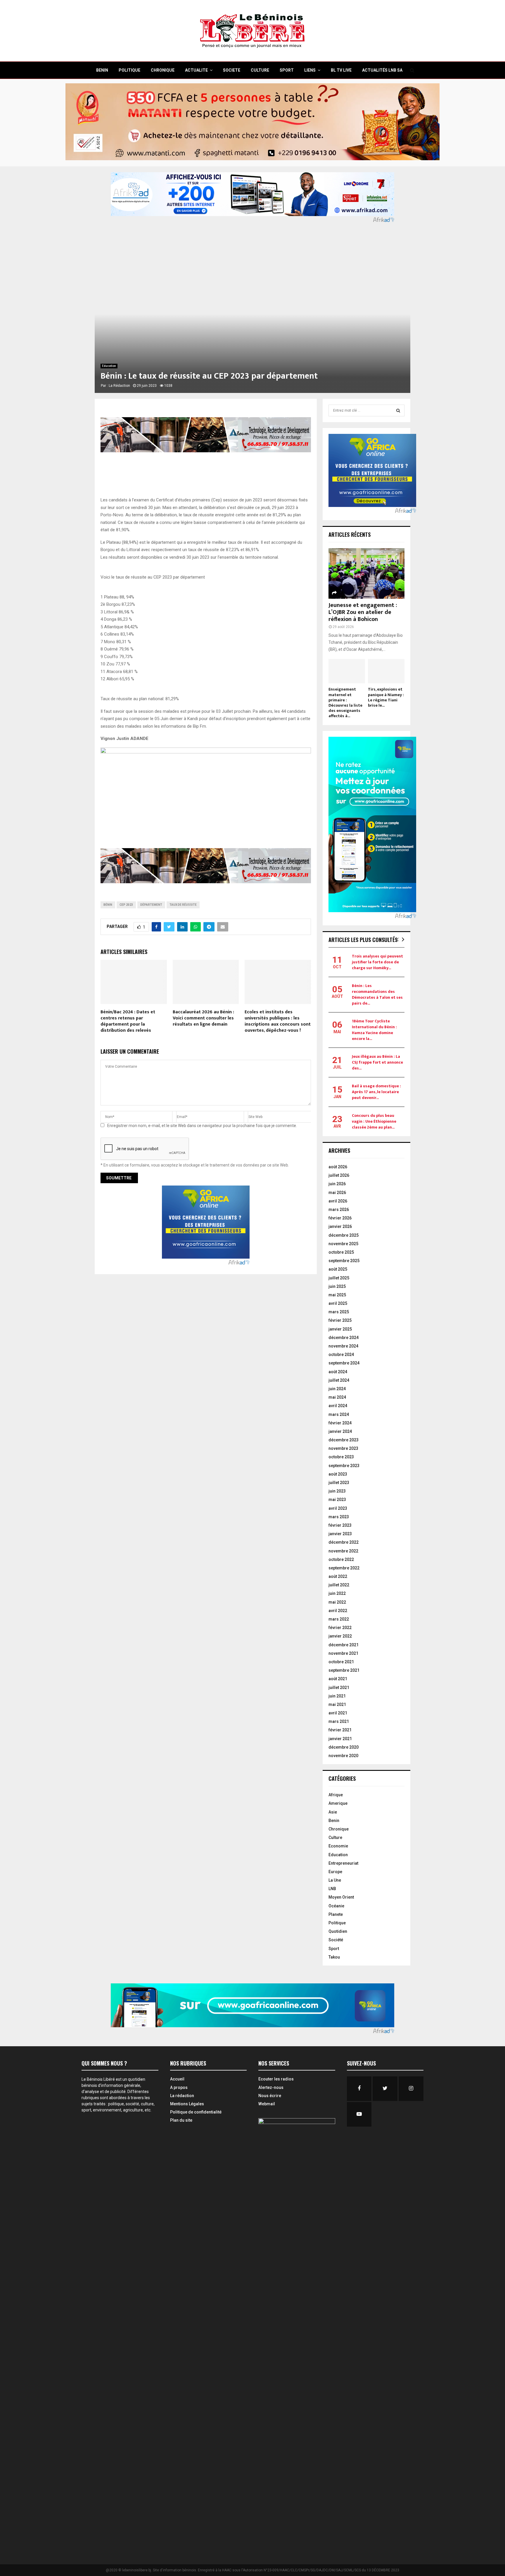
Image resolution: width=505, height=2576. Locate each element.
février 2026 (340, 1218)
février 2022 (340, 1628)
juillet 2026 (339, 1175)
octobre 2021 (341, 1662)
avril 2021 (338, 1713)
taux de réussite (183, 905)
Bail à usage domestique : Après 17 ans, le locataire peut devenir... (376, 1092)
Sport (334, 1949)
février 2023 (340, 1525)
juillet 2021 (339, 1688)
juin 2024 (337, 1389)
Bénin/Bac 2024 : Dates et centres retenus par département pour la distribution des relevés (128, 1021)
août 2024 (338, 1372)
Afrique (336, 1795)
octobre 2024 (341, 1355)
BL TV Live (341, 70)
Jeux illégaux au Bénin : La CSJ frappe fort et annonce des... (377, 1062)
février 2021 (340, 1730)
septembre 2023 (344, 1466)
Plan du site (181, 2120)
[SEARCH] (398, 410)
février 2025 (340, 1320)
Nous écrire (270, 2096)
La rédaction (182, 2096)
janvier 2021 (340, 1739)
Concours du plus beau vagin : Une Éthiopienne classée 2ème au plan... (374, 1121)
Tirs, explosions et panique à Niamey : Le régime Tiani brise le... (386, 697)
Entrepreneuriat (343, 1863)
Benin (334, 1821)
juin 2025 (337, 1286)
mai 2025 (337, 1295)
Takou (334, 1957)
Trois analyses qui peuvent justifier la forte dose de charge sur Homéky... (377, 962)
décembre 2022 (344, 1542)
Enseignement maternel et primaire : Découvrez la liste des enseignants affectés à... (345, 702)
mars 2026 (339, 1210)
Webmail (267, 2104)
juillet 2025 (339, 1278)
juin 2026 (337, 1184)
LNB (332, 1889)
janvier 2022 (340, 1636)
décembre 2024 (344, 1338)
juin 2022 (337, 1593)
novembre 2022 (343, 1551)
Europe (335, 1872)
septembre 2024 (344, 1363)
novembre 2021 (343, 1653)
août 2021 (338, 1679)
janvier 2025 (340, 1329)
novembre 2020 (343, 1756)
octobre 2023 (341, 1457)
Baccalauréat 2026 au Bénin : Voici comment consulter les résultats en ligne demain (203, 1018)
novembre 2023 (343, 1448)
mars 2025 (339, 1312)
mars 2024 (339, 1414)
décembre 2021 (344, 1645)
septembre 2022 (344, 1568)
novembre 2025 (343, 1244)
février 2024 (340, 1423)
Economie (338, 1846)
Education (109, 366)
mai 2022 (337, 1602)
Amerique (338, 1803)
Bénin (108, 905)
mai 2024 (337, 1397)
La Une (335, 1880)
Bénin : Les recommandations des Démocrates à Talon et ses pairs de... (377, 994)
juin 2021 (337, 1696)
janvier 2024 (340, 1431)
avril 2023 (338, 1508)
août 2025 (338, 1269)
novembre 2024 (343, 1346)
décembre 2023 (344, 1440)
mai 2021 (337, 1704)
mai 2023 (337, 1500)
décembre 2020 (344, 1747)
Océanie (336, 1906)
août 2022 (338, 1576)
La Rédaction (119, 386)
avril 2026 (338, 1201)
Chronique (339, 1829)
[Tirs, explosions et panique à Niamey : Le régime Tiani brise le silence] (386, 671)
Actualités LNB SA (382, 70)
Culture (335, 1837)
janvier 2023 (340, 1534)
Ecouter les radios (276, 2079)
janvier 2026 (340, 1226)
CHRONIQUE (163, 70)
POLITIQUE (129, 70)
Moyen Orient (341, 1897)
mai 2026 (337, 1193)
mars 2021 (339, 1721)
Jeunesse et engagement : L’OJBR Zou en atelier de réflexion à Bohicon (363, 612)
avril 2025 (338, 1303)
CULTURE (260, 70)
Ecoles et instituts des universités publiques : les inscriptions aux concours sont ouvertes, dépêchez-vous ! (278, 1021)
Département (151, 905)
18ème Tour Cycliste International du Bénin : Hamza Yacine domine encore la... (374, 1030)
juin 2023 (337, 1491)
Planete (336, 1914)
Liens (310, 70)
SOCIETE (232, 70)
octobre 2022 (341, 1559)
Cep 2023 (126, 905)
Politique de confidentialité (196, 2112)
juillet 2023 (339, 1483)
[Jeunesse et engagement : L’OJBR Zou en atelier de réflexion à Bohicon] (366, 573)
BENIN (102, 70)
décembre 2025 (344, 1235)
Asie (333, 1812)
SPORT (287, 70)
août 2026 (338, 1167)
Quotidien (338, 1931)
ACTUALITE (196, 70)
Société (336, 1940)
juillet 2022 (339, 1585)
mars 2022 (339, 1619)
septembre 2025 (344, 1261)
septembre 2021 (344, 1670)
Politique (337, 1923)
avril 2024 (338, 1406)
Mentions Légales (187, 2104)
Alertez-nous (271, 2087)
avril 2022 (338, 1611)
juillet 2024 (339, 1380)
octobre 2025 (341, 1252)
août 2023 (338, 1474)
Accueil (177, 2079)
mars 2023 (339, 1517)
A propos (179, 2087)
